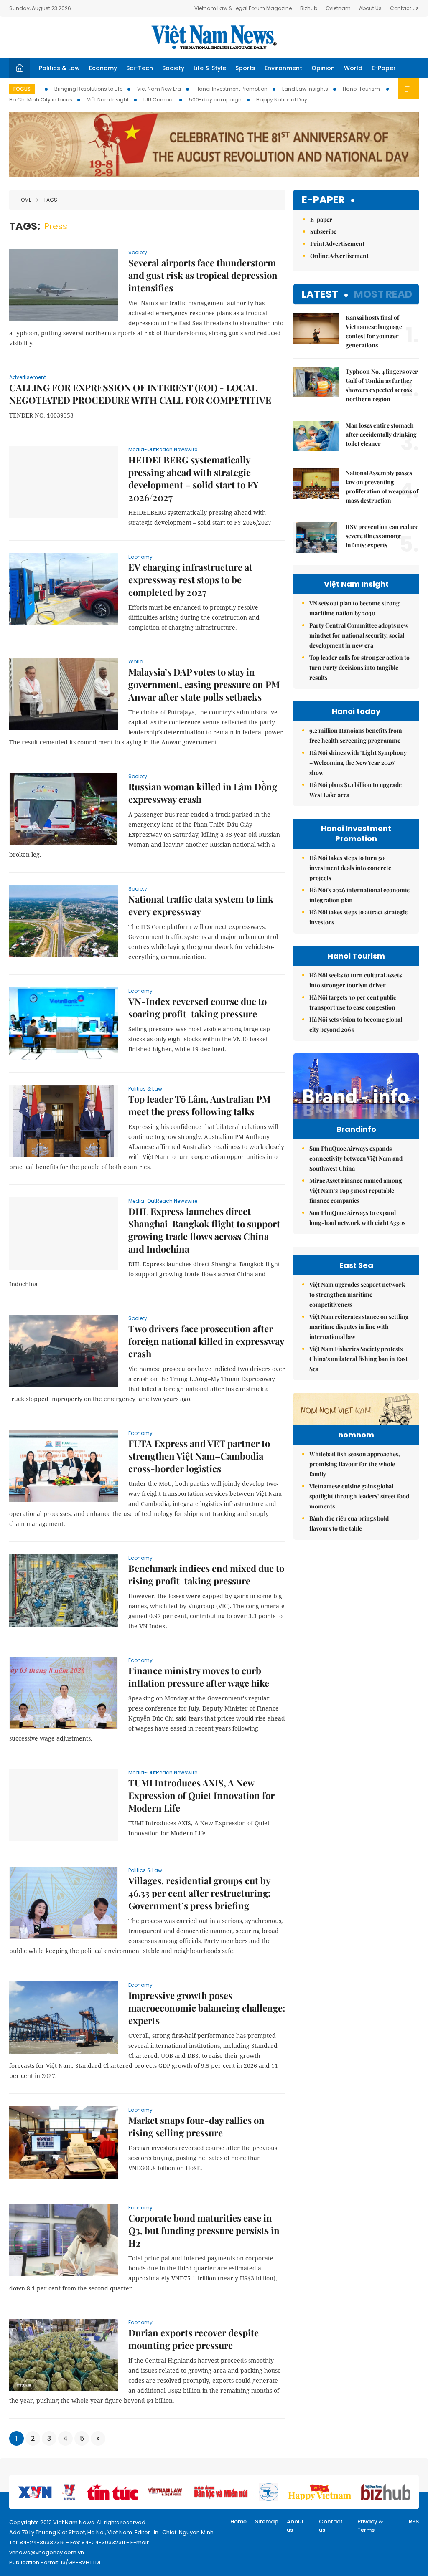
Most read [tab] (383, 294)
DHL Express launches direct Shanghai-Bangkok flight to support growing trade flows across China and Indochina (204, 1230)
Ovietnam (338, 8)
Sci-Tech (140, 68)
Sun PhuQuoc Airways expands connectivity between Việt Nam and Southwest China (356, 1158)
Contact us (331, 2526)
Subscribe (323, 232)
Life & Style (210, 68)
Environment (283, 68)
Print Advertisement (337, 244)
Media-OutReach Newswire (163, 449)
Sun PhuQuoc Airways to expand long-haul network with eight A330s (357, 1218)
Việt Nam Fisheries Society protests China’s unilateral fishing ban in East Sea (358, 1359)
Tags (50, 200)
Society (173, 68)
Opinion (323, 68)
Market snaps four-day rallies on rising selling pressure (196, 2126)
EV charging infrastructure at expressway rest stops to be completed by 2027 (190, 579)
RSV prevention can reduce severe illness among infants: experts (382, 536)
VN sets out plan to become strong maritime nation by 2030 (354, 608)
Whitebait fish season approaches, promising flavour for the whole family (355, 1464)
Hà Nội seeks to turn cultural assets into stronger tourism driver (355, 980)
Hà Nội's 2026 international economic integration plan (359, 895)
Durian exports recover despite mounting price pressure (194, 2339)
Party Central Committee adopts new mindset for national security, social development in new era (359, 635)
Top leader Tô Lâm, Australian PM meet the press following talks (199, 1105)
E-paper (323, 200)
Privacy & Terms (370, 2526)
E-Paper (384, 68)
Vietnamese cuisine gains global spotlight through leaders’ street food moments (359, 1496)
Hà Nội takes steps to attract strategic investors (358, 917)
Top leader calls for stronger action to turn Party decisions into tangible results (359, 667)
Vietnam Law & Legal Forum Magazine (243, 8)
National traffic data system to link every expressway (201, 905)
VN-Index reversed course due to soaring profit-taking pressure (197, 1007)
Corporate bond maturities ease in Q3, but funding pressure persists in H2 (204, 2230)
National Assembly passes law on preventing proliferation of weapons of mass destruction (382, 487)
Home (24, 200)
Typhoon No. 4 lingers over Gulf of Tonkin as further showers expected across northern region (382, 385)
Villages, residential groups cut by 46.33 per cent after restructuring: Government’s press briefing (199, 1893)
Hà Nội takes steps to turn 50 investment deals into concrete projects (350, 868)
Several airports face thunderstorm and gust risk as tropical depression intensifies (203, 275)
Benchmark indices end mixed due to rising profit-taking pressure (206, 1574)
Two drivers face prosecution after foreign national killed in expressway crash (206, 1341)
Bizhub (309, 8)
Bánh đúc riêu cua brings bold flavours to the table (349, 1523)
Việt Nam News (214, 37)
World (353, 68)
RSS (414, 2522)
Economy (103, 68)
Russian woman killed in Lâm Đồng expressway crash (203, 793)
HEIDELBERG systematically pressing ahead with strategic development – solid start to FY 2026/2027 (194, 478)
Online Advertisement (339, 256)
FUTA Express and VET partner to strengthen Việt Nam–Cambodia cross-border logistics (199, 1456)
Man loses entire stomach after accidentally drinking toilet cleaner (381, 434)
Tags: (25, 226)
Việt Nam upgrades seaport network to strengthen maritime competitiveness (357, 1294)
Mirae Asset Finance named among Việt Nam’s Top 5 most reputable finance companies (356, 1191)
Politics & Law (59, 68)
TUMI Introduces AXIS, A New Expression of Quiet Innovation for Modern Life (201, 1795)
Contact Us (404, 8)
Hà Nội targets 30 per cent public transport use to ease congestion (353, 1002)
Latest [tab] (320, 294)
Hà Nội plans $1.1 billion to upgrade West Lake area (355, 790)
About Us (370, 8)
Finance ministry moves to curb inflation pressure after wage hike (199, 1677)
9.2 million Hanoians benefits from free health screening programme (356, 735)
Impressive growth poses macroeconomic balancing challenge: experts (207, 2008)
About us (295, 2526)
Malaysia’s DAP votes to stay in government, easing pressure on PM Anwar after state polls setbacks (204, 684)
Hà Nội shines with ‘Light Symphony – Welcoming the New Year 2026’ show (358, 763)
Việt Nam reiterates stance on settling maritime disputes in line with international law (359, 1327)
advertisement (28, 377)
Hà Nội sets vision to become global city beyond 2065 (356, 1024)
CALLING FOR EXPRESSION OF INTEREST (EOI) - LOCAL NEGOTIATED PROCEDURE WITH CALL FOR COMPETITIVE (140, 394)
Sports (245, 68)
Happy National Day (282, 100)
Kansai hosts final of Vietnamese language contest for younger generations (374, 331)
